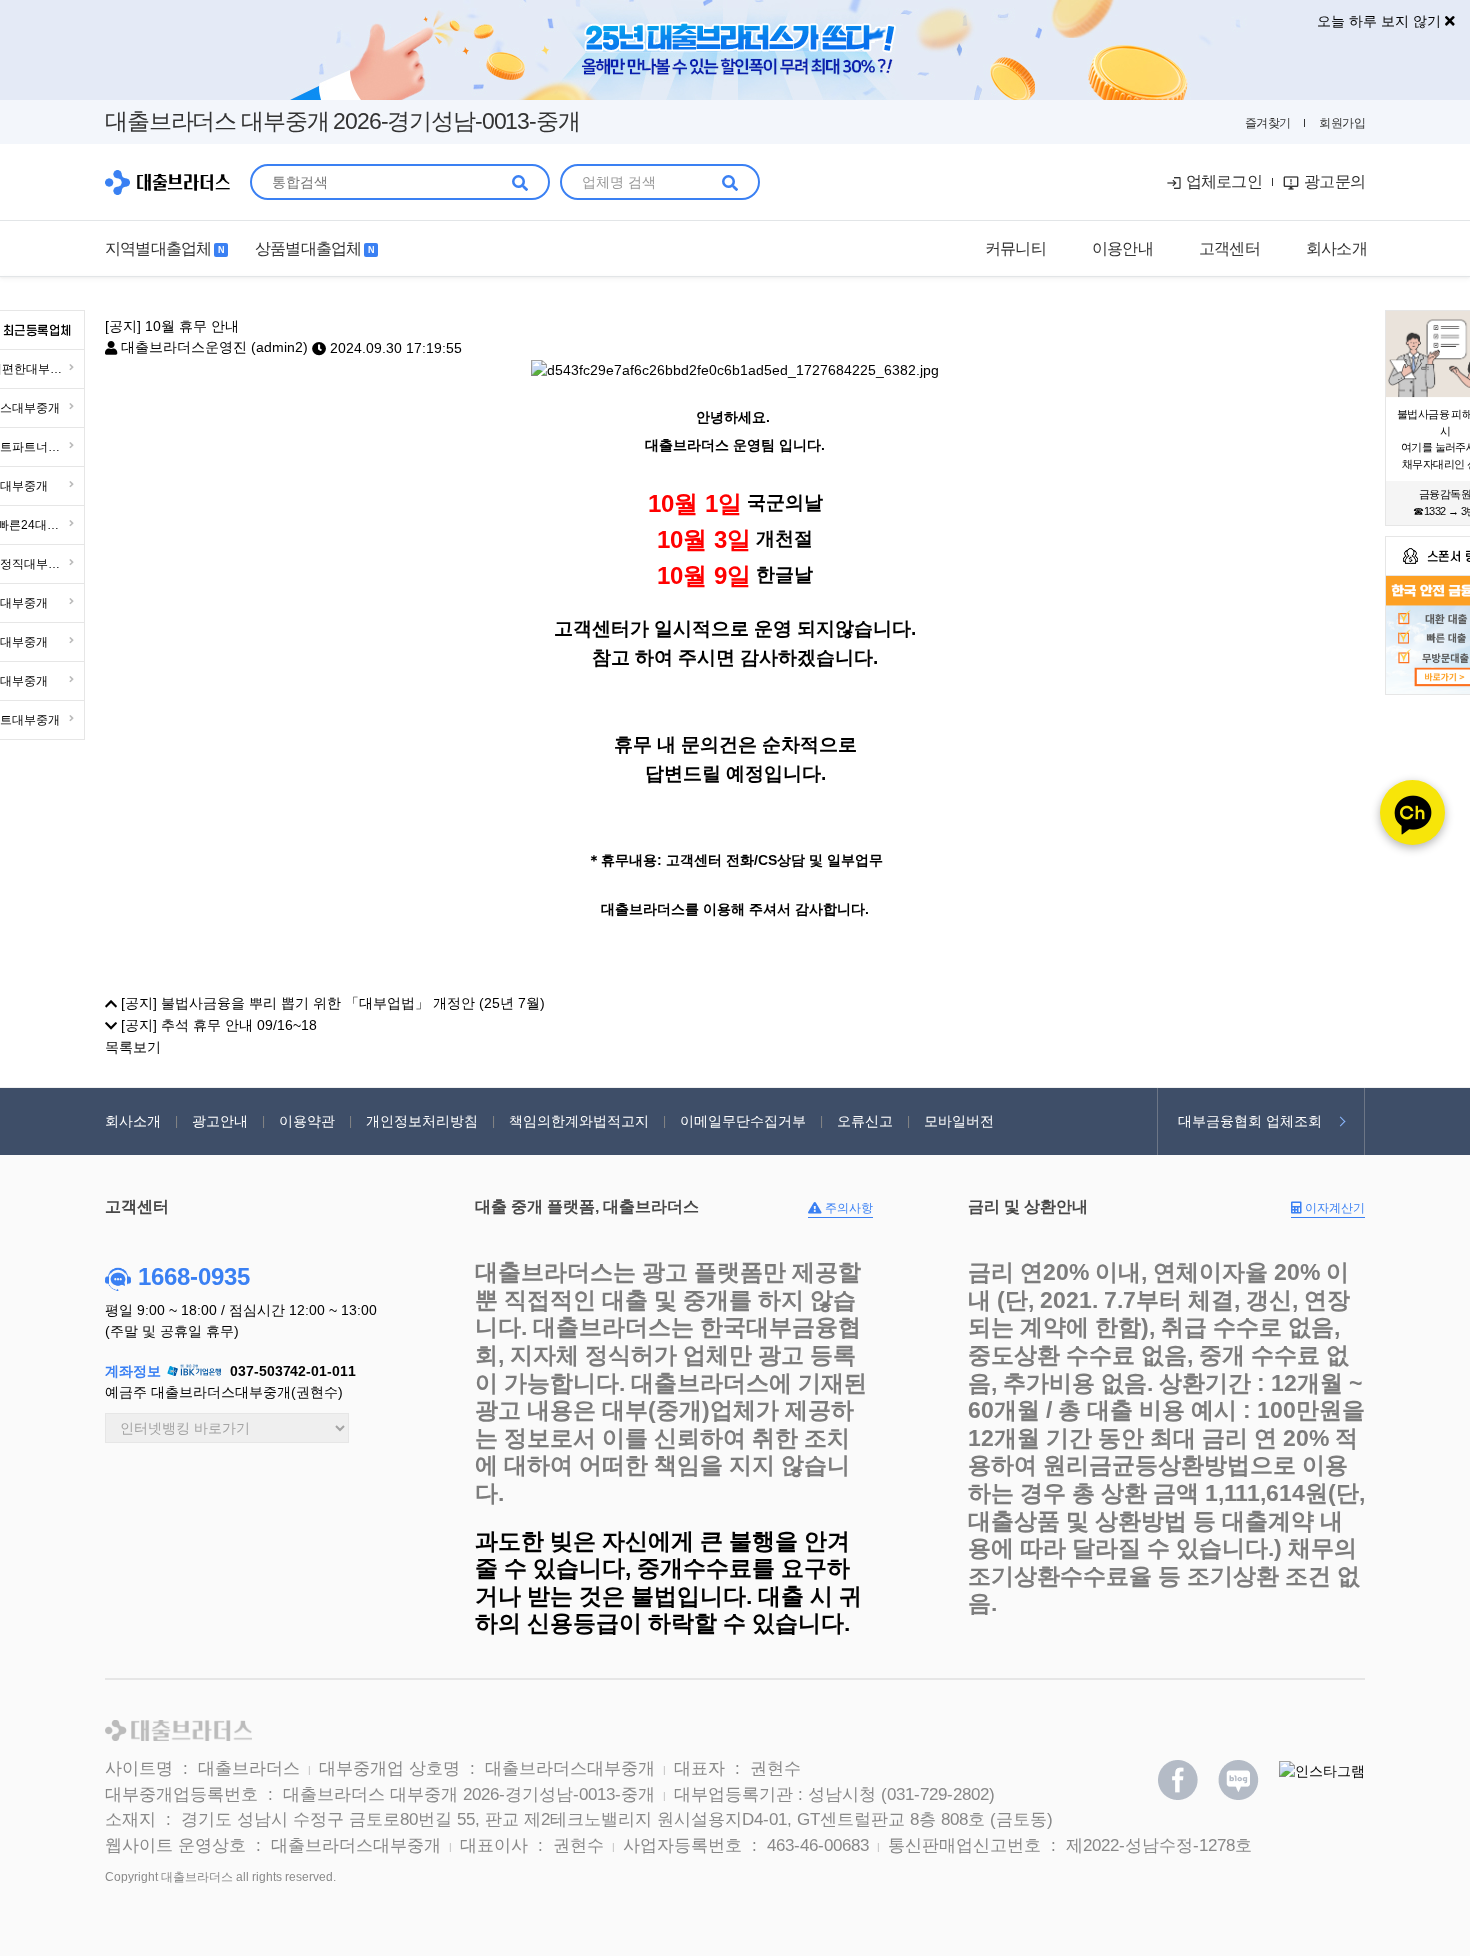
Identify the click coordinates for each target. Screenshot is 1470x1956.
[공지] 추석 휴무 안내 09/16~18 (217, 1025)
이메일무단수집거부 (743, 1121)
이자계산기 (1333, 1208)
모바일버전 (959, 1121)
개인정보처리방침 (422, 1121)
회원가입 (1342, 123)
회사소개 (133, 1121)
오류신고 (865, 1121)
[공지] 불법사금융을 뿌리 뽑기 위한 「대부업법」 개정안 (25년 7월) (331, 1003)
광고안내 (220, 1121)
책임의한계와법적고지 (579, 1121)
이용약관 (307, 1121)
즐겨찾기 (1268, 123)
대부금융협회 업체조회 (1250, 1121)
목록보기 (133, 1046)
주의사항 (847, 1208)
